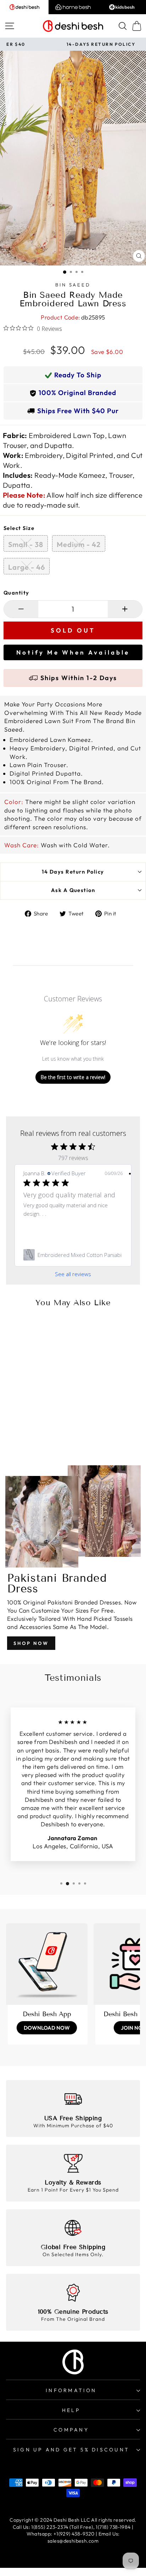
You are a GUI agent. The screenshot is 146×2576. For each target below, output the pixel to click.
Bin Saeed (73, 285)
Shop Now (31, 1643)
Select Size (19, 528)
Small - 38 (26, 544)
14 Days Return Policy (73, 872)
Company (71, 2430)
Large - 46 (27, 567)
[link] (73, 1255)
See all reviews (73, 1274)
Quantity (16, 593)
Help (71, 2410)
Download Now (47, 2028)
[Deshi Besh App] (47, 1964)
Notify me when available (73, 652)
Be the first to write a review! (73, 1077)
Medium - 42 (79, 544)
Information (71, 2390)
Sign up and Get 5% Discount (71, 2450)
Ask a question (73, 890)
